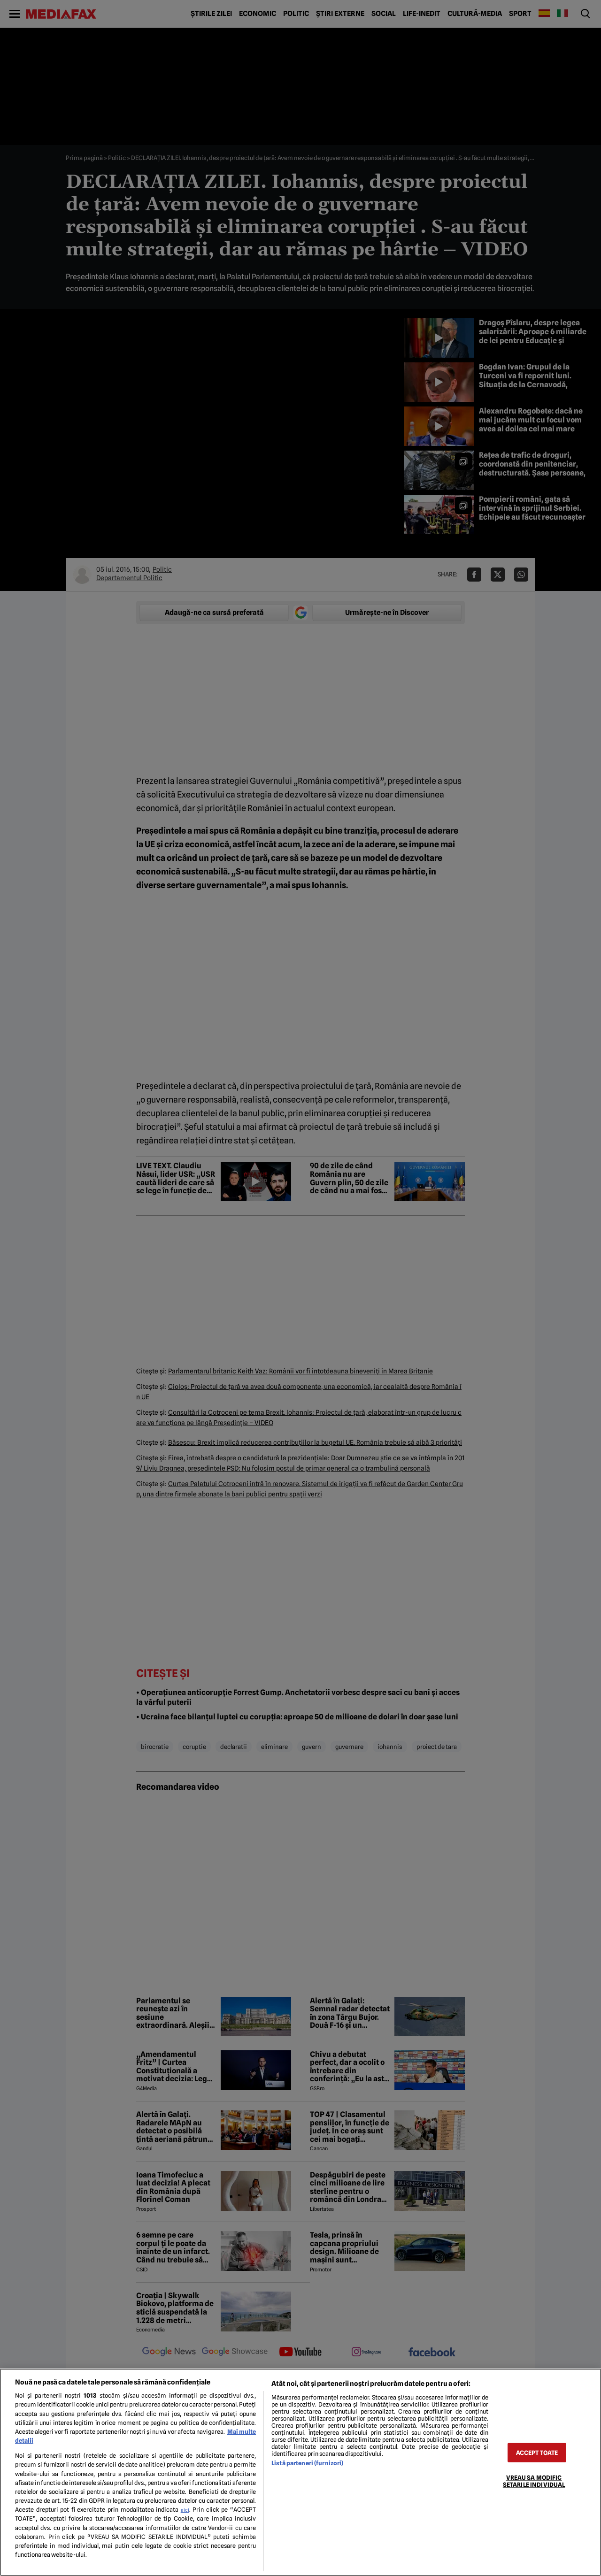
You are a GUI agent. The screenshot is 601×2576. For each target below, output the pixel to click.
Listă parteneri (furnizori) (307, 2463)
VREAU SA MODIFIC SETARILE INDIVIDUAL (534, 2481)
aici (185, 2510)
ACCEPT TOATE (537, 2452)
